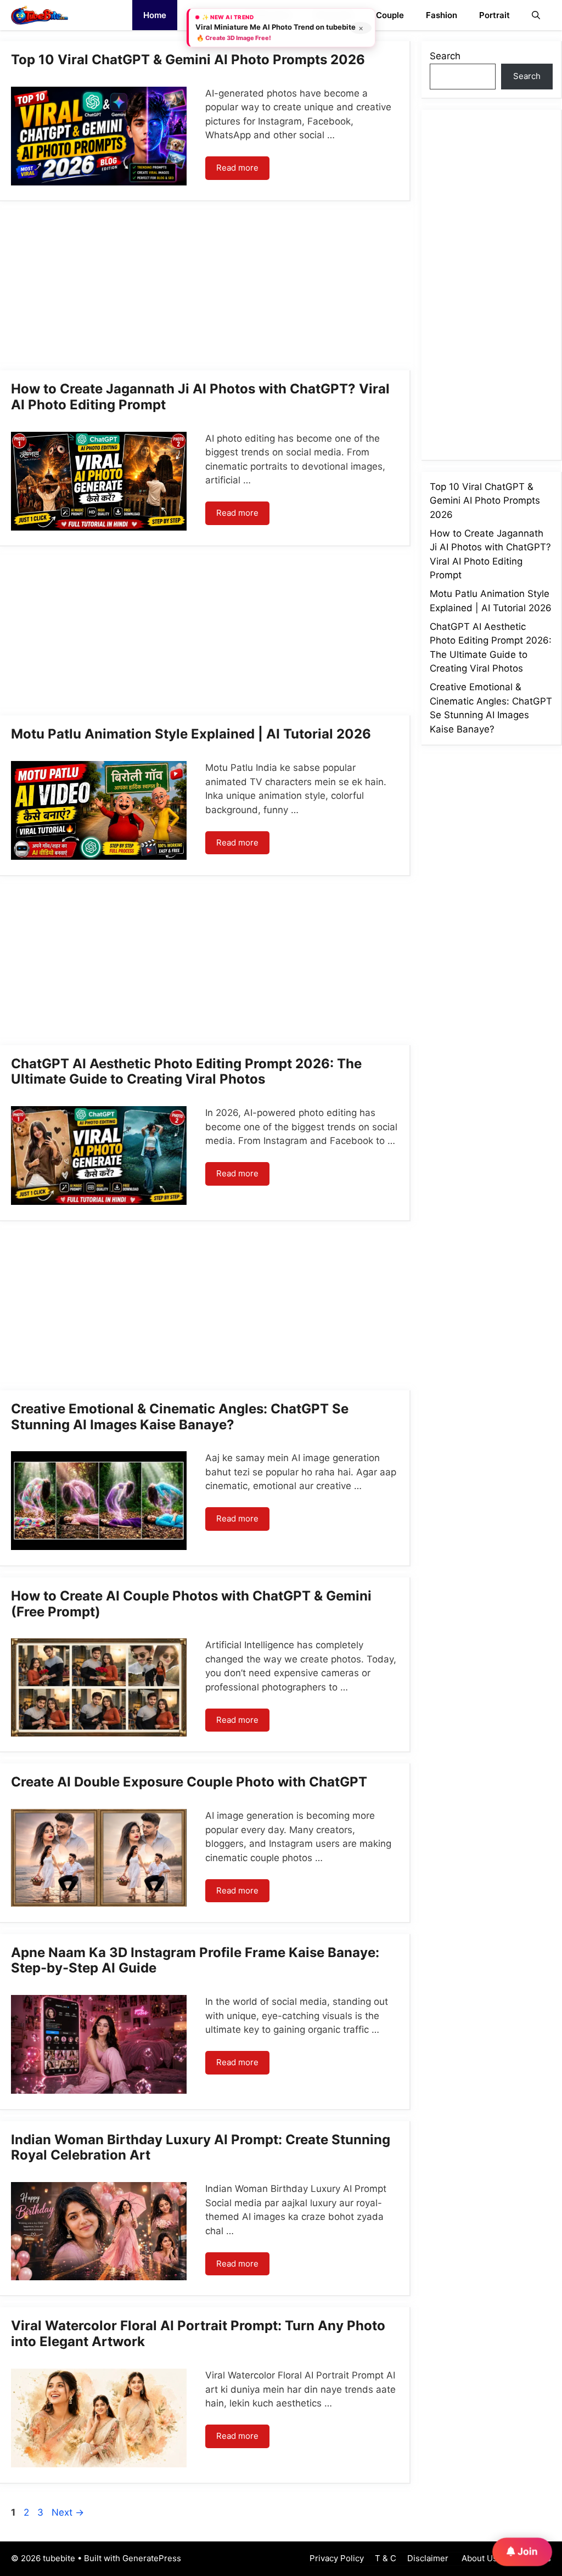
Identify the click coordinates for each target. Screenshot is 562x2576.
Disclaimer (428, 2558)
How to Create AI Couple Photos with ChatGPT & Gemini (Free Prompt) (191, 1604)
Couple (390, 15)
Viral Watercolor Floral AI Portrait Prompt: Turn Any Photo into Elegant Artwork (198, 2333)
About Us (478, 2558)
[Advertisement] (205, 289)
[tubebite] (40, 15)
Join (527, 2551)
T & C (386, 2558)
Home (155, 15)
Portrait (494, 15)
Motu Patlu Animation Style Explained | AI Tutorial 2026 (191, 734)
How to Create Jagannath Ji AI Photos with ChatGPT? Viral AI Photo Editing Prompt (200, 397)
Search (445, 56)
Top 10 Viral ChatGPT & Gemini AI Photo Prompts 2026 (188, 60)
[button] (536, 15)
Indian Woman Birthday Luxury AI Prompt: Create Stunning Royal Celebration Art (201, 2147)
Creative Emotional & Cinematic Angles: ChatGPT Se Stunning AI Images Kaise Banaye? (180, 1417)
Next (68, 2512)
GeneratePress (152, 2558)
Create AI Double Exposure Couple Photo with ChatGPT (189, 1782)
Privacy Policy (337, 2558)
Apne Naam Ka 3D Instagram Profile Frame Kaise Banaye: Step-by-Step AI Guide (195, 1960)
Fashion (442, 15)
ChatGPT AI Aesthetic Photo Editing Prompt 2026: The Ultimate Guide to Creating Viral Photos (186, 1072)
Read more (237, 168)
